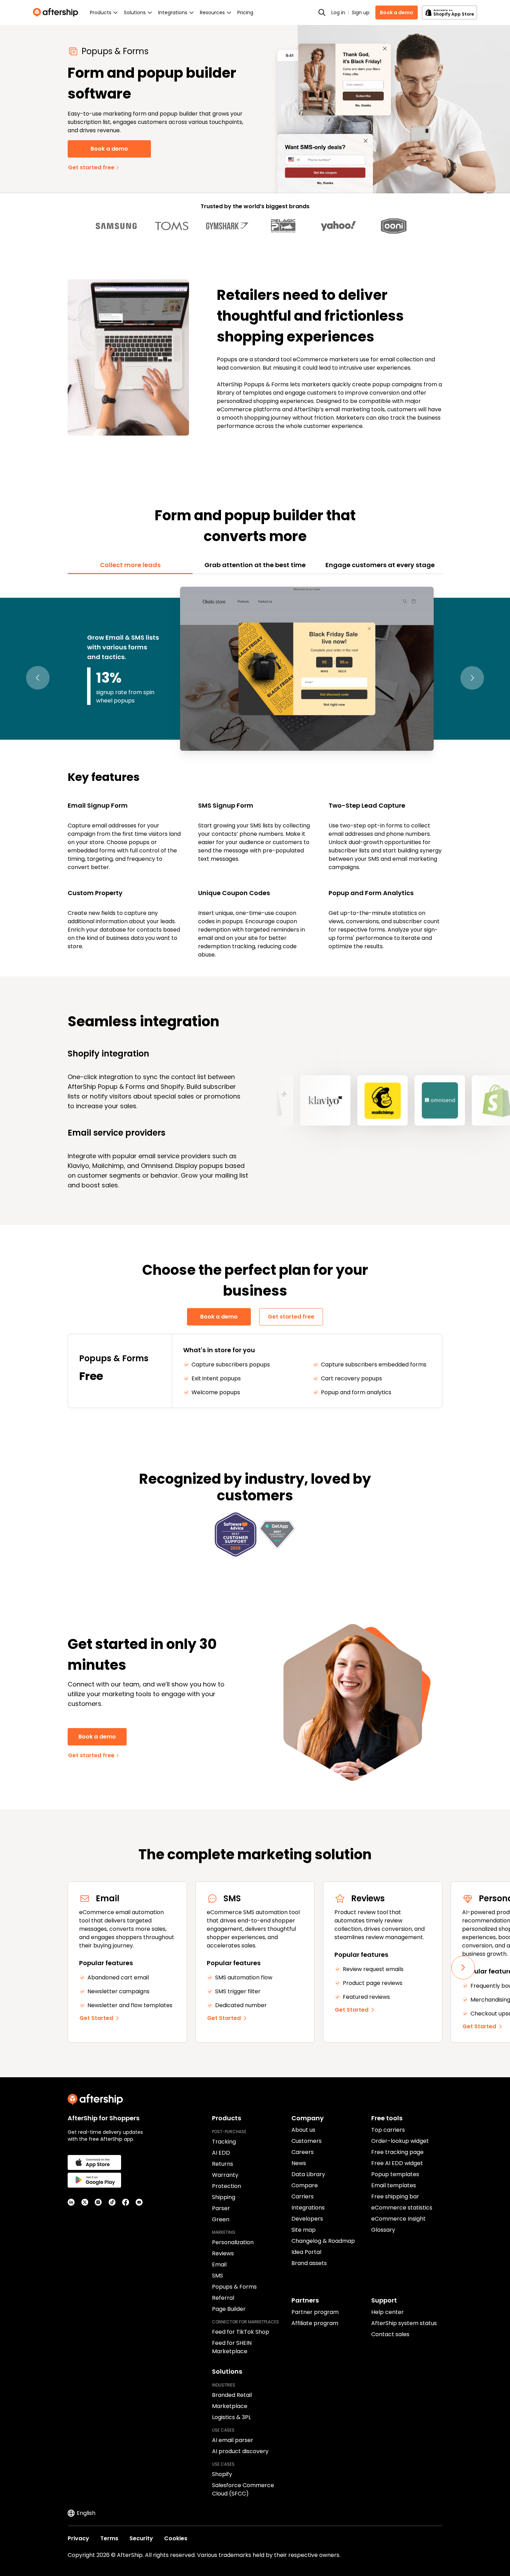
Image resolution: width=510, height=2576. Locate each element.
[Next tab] (472, 678)
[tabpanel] (255, 771)
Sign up (361, 12)
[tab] (130, 565)
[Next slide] (463, 1968)
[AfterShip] (57, 12)
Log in (338, 12)
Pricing (245, 12)
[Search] (322, 12)
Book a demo (397, 12)
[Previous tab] (38, 678)
